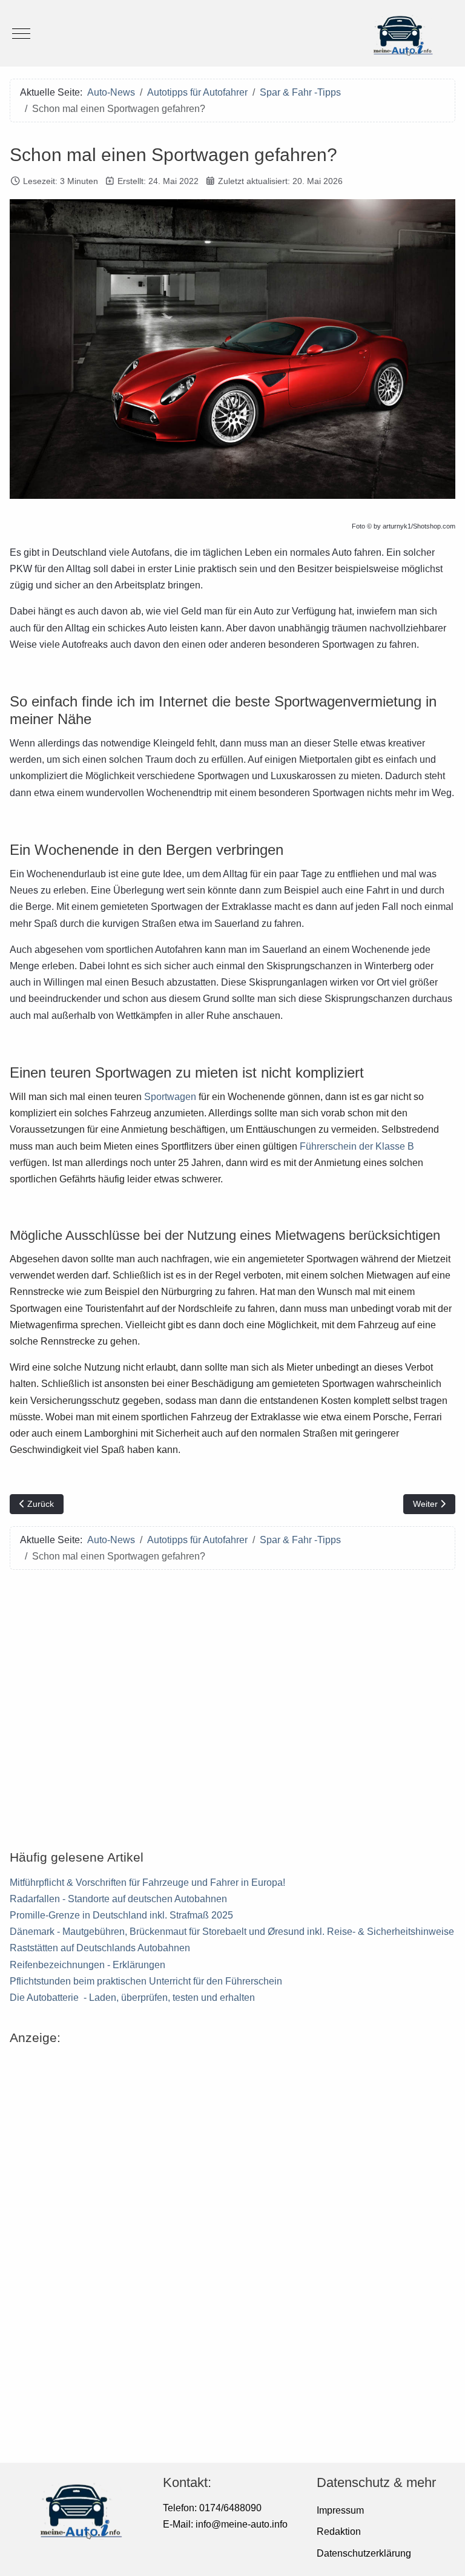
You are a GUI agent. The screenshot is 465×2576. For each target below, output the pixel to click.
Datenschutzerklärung (364, 2553)
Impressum (340, 2510)
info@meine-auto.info (242, 2524)
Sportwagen (170, 1097)
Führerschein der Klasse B (357, 1146)
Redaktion (339, 2532)
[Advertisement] (232, 1702)
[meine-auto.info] (232, 33)
